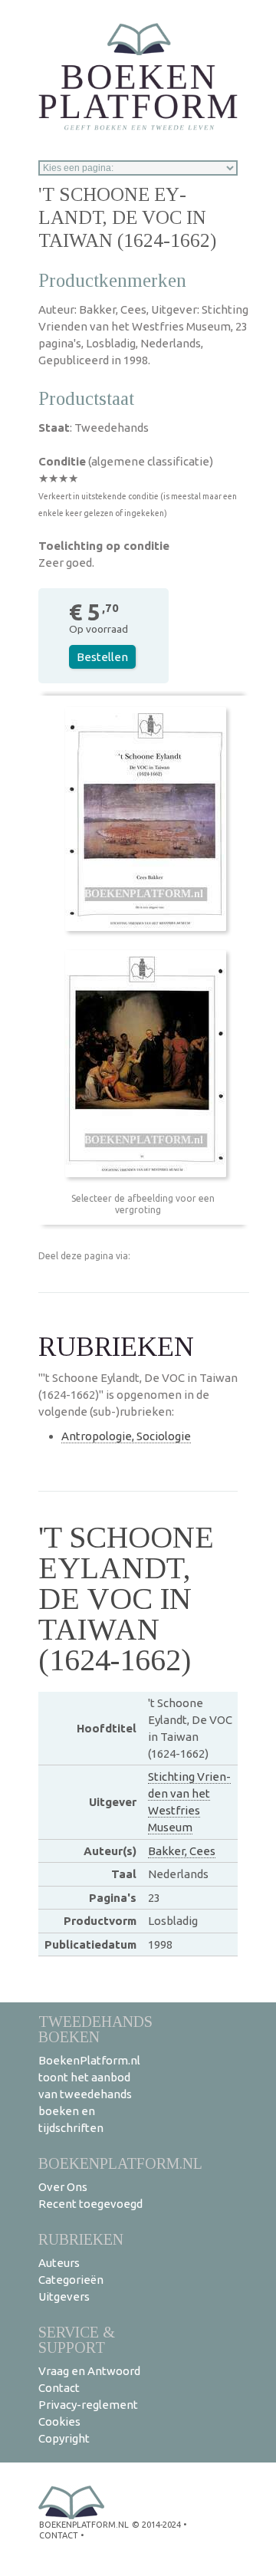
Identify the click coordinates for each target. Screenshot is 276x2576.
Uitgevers (64, 2296)
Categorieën (71, 2280)
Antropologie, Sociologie (126, 1436)
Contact (59, 2388)
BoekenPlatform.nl (120, 2163)
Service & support (77, 2339)
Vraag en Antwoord (89, 2371)
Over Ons (63, 2187)
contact (59, 2535)
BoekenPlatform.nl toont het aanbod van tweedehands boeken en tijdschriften (89, 2094)
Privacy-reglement (88, 2405)
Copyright (64, 2438)
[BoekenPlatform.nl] (138, 72)
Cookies (59, 2421)
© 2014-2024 (156, 2525)
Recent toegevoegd (90, 2204)
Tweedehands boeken (95, 2029)
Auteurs (59, 2263)
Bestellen (102, 657)
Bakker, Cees (182, 1851)
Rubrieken (81, 2239)
